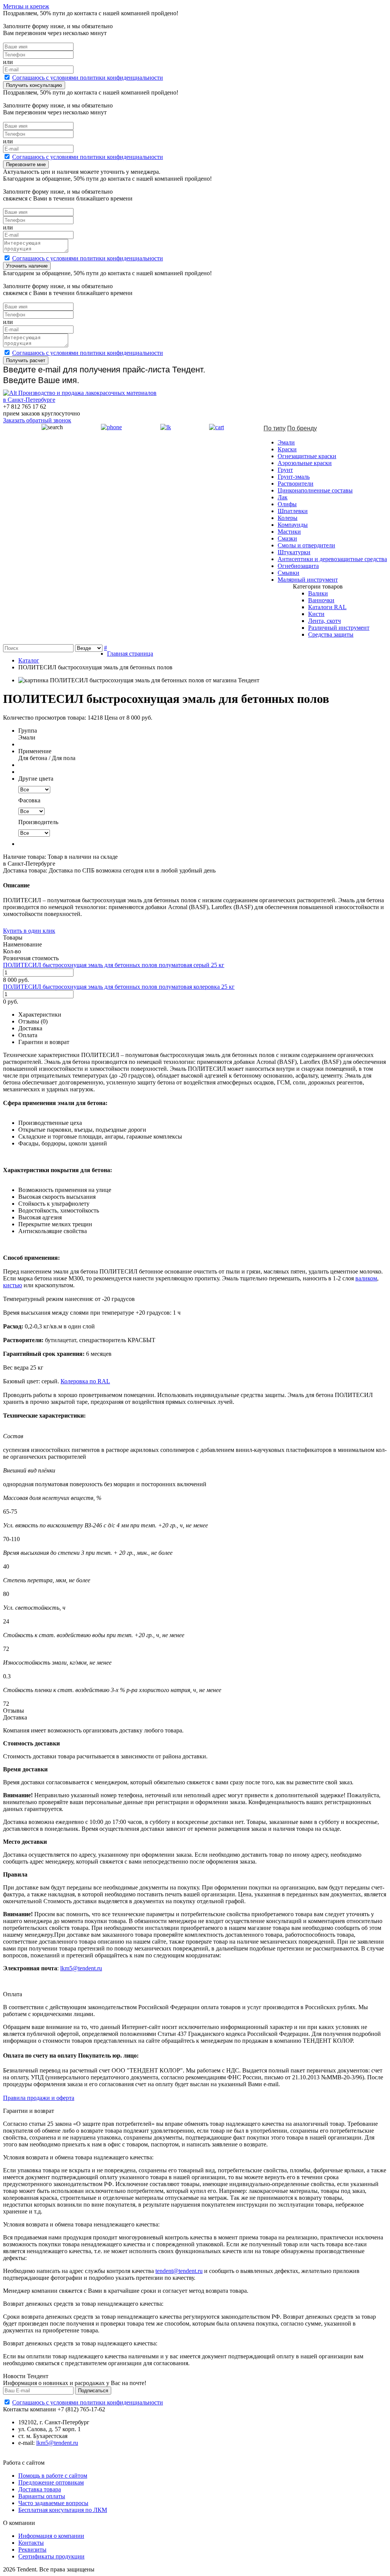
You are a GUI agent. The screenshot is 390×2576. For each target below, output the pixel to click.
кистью (13, 1285)
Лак (283, 497)
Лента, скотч (324, 621)
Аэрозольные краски (305, 463)
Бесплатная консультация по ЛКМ (63, 2510)
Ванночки (321, 600)
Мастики (289, 532)
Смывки (289, 573)
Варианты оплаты (42, 2496)
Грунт (285, 470)
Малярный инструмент (308, 580)
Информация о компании (51, 2536)
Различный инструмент (339, 628)
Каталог (29, 660)
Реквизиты (32, 2550)
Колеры (288, 518)
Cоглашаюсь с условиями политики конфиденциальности (88, 78)
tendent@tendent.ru (179, 2271)
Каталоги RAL (327, 607)
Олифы (287, 504)
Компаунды (293, 525)
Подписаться (93, 2391)
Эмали (286, 442)
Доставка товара (40, 2489)
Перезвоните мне (26, 164)
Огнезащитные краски (307, 456)
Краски (287, 449)
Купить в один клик (29, 931)
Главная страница (130, 654)
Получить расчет (26, 360)
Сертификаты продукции (51, 2556)
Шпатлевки (293, 511)
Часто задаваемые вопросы (53, 2503)
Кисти (316, 614)
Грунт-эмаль (294, 477)
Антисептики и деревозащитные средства (332, 559)
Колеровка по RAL (85, 1381)
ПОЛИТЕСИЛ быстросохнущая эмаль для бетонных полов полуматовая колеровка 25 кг (119, 987)
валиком (366, 1278)
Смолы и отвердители (306, 545)
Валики (318, 593)
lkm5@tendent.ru (81, 1968)
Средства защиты (331, 634)
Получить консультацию (34, 85)
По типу (275, 428)
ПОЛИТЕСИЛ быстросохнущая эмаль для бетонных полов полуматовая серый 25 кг (114, 965)
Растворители (296, 484)
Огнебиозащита (298, 566)
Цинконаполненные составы (315, 490)
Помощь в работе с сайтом (53, 2476)
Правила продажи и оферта (39, 2098)
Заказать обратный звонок (37, 420)
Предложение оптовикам (51, 2482)
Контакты (31, 2543)
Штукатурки (294, 552)
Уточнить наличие (27, 266)
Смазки (287, 538)
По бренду (302, 428)
